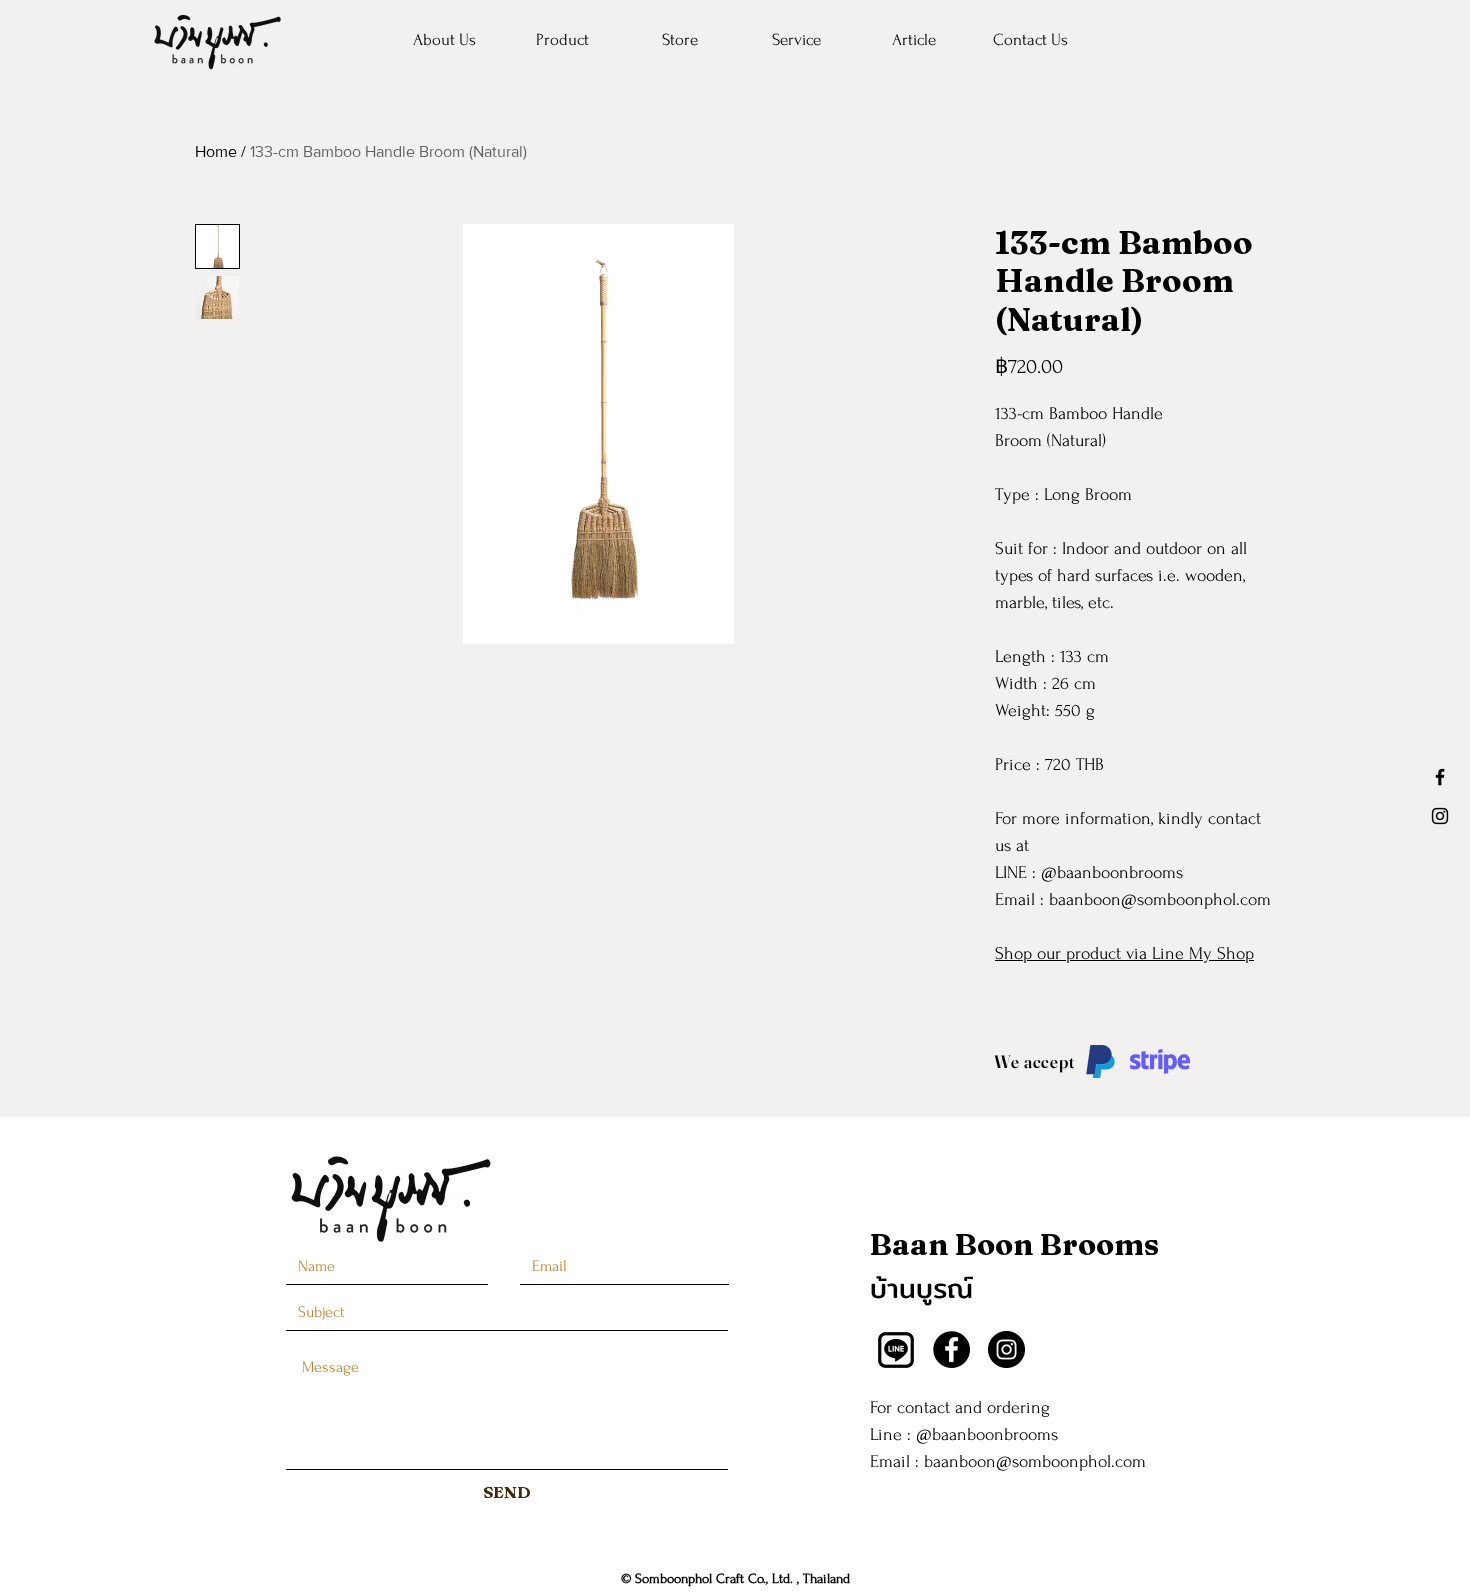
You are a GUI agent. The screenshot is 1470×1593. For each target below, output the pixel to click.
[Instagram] (1006, 1349)
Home (216, 151)
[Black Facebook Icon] (1440, 777)
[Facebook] (951, 1349)
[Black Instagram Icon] (1440, 816)
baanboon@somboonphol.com (1035, 1461)
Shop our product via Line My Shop (1124, 953)
